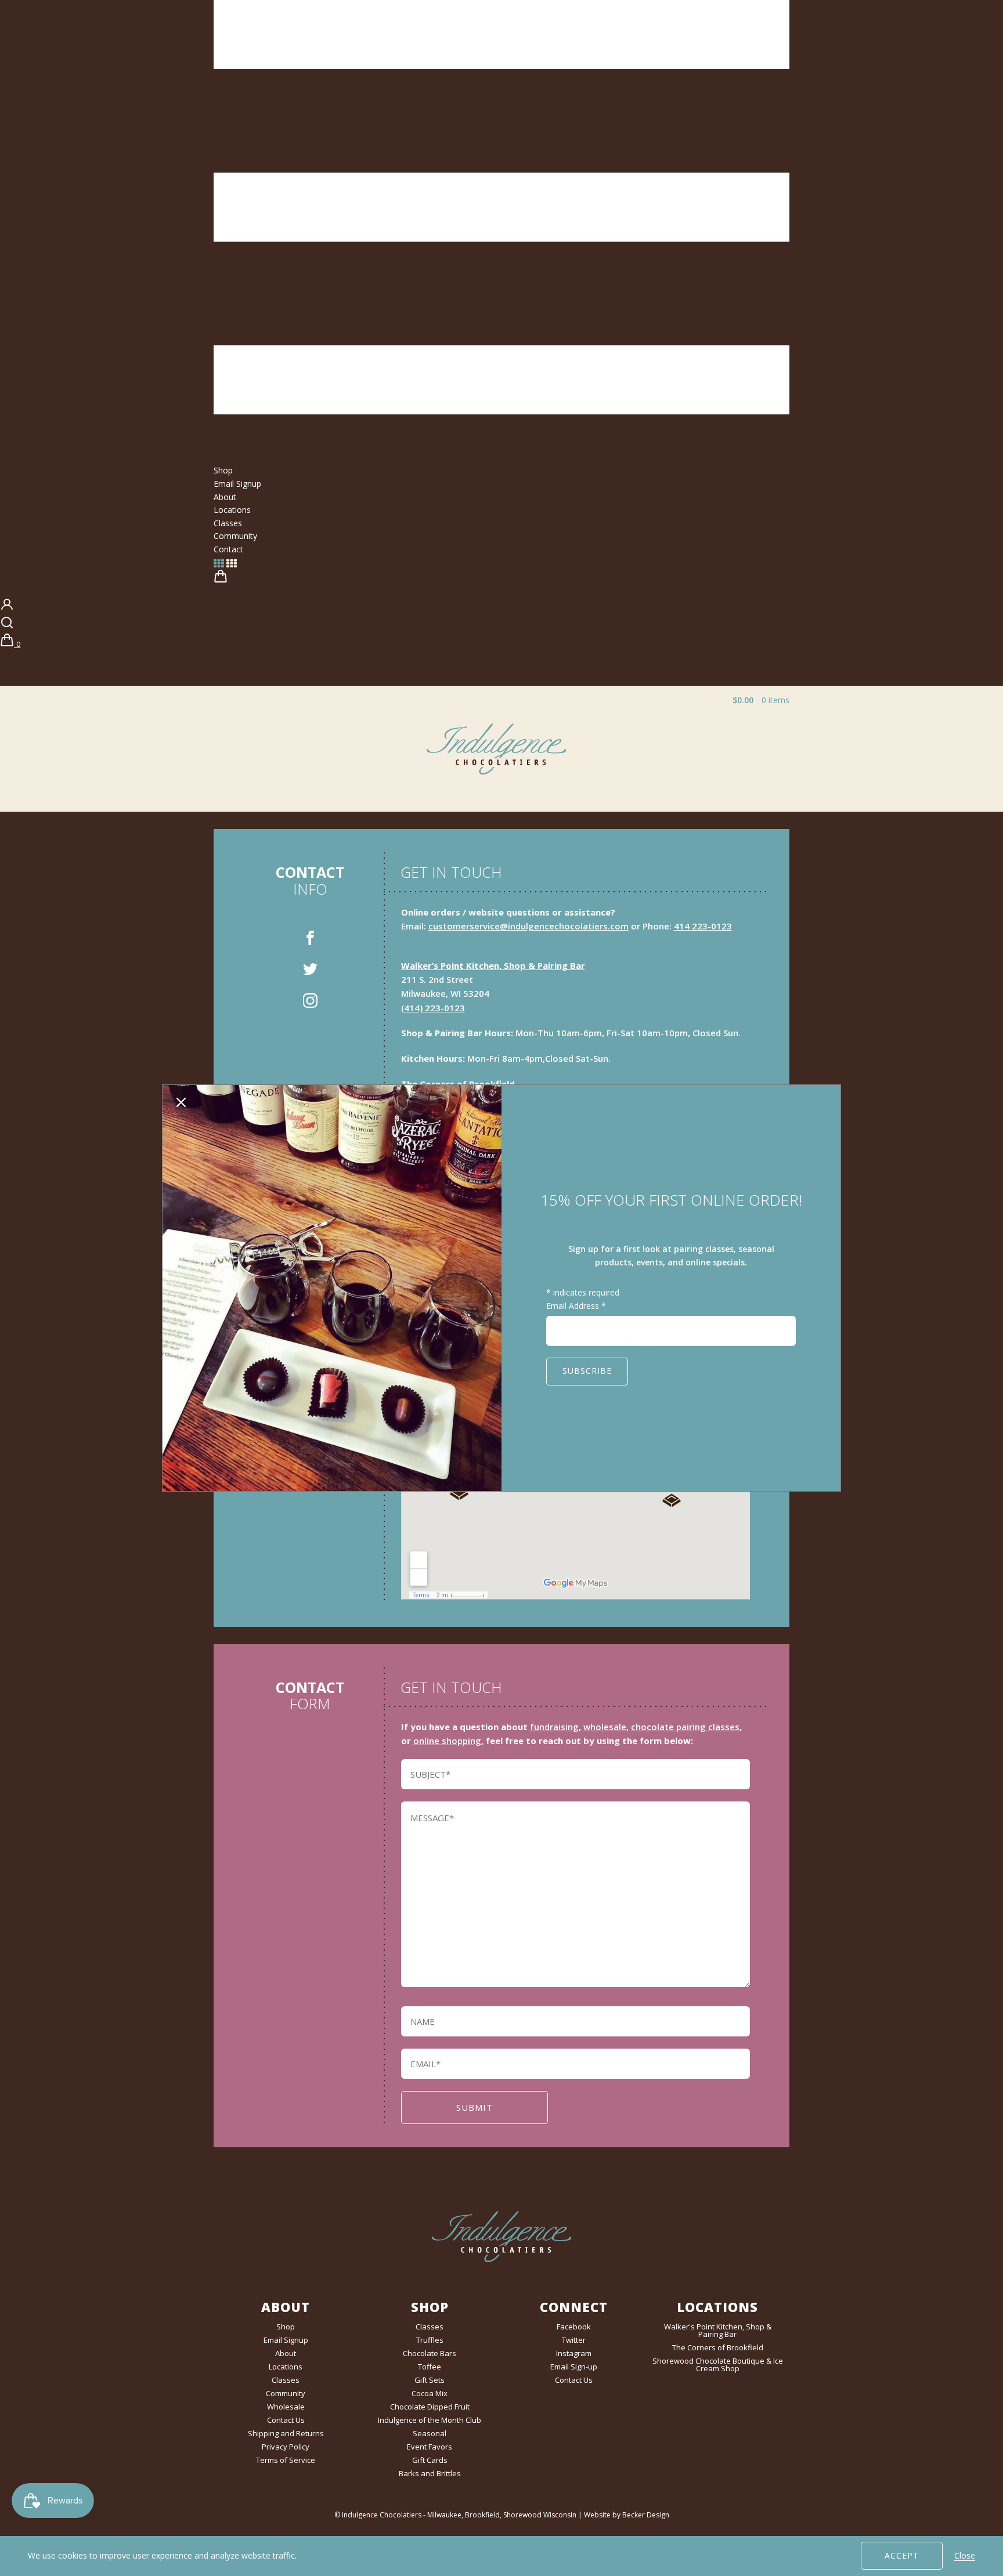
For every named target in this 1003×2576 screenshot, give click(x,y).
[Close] (181, 1104)
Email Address (576, 1306)
